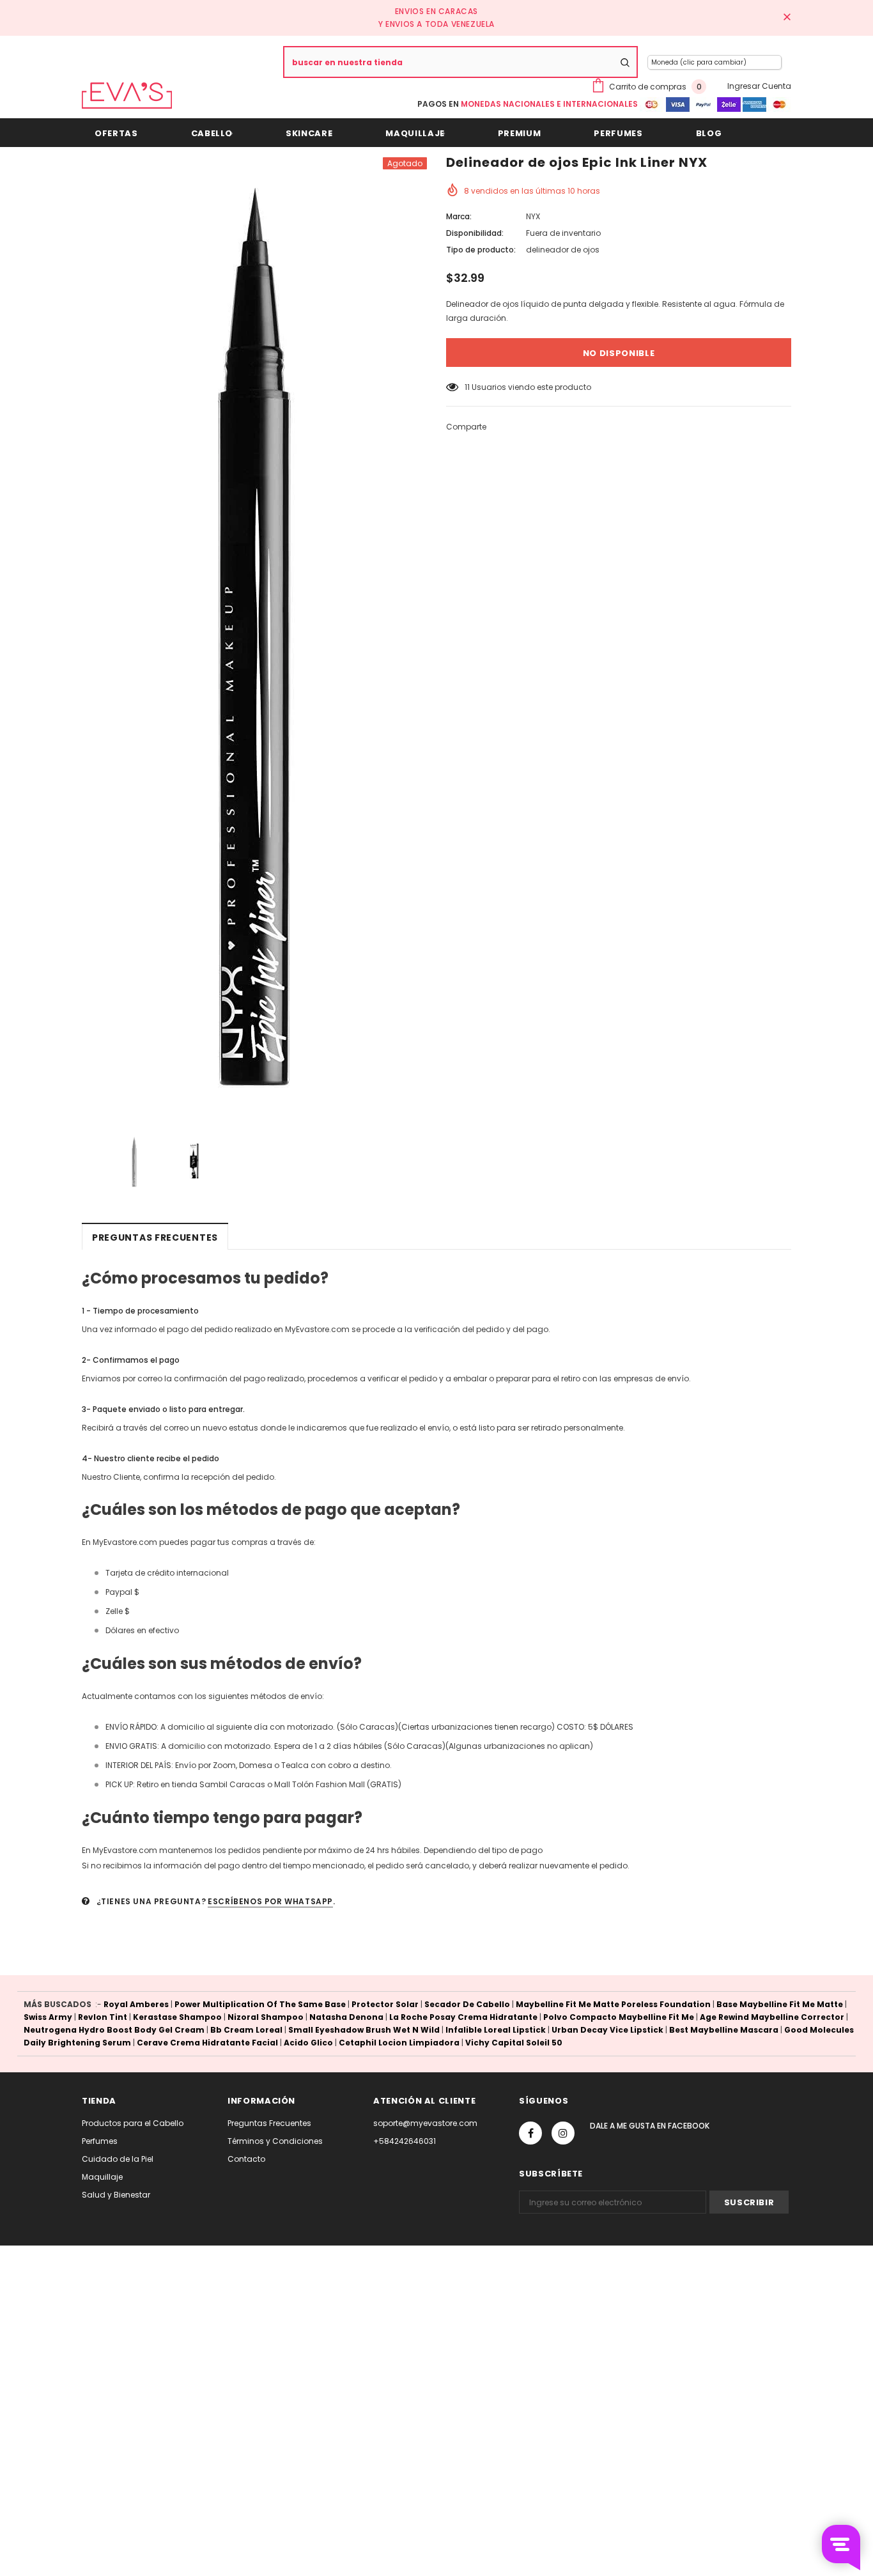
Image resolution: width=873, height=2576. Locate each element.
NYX (533, 216)
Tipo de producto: (481, 250)
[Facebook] (530, 2133)
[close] (787, 18)
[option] (254, 637)
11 (467, 387)
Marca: (459, 216)
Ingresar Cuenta (759, 86)
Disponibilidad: (475, 233)
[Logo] (127, 96)
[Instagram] (563, 2133)
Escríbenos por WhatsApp (270, 1901)
